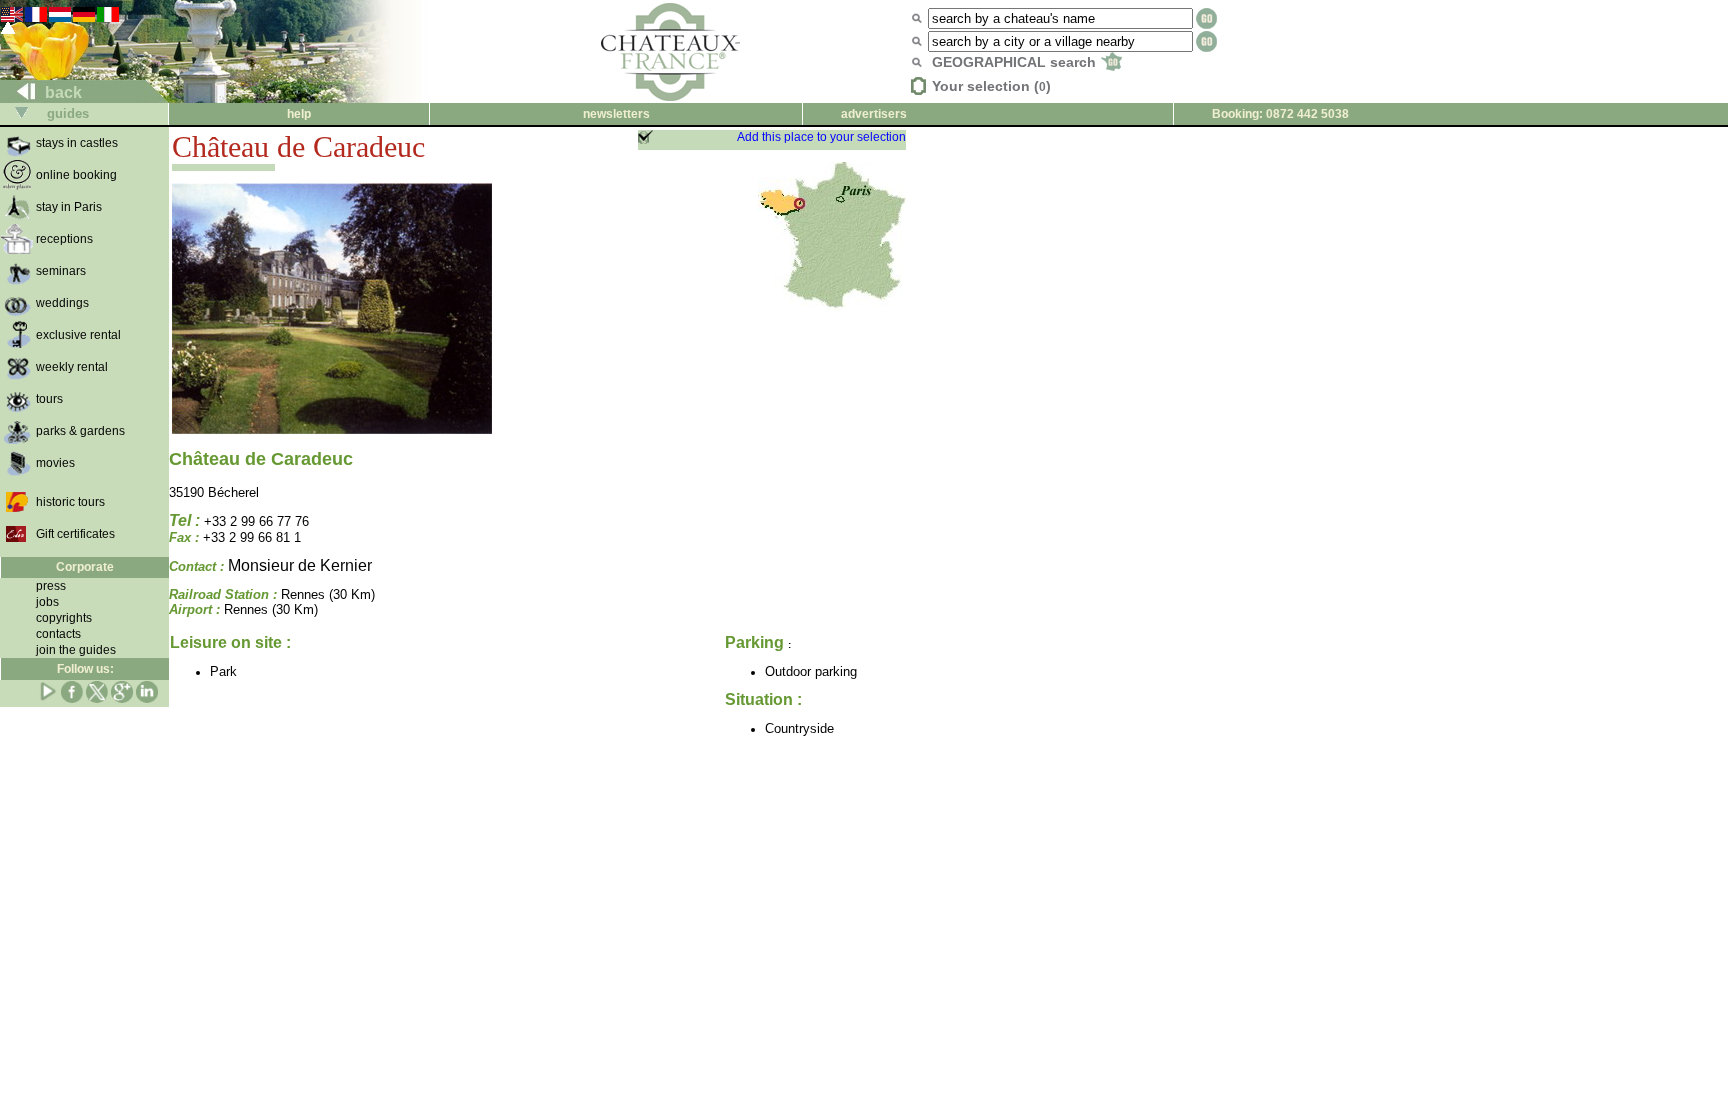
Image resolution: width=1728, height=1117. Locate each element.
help (299, 114)
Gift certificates (75, 534)
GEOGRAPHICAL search (1016, 62)
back (61, 92)
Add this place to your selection (821, 137)
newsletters (616, 114)
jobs (47, 602)
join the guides (76, 650)
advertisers (874, 114)
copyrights (64, 618)
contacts (58, 634)
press (51, 586)
